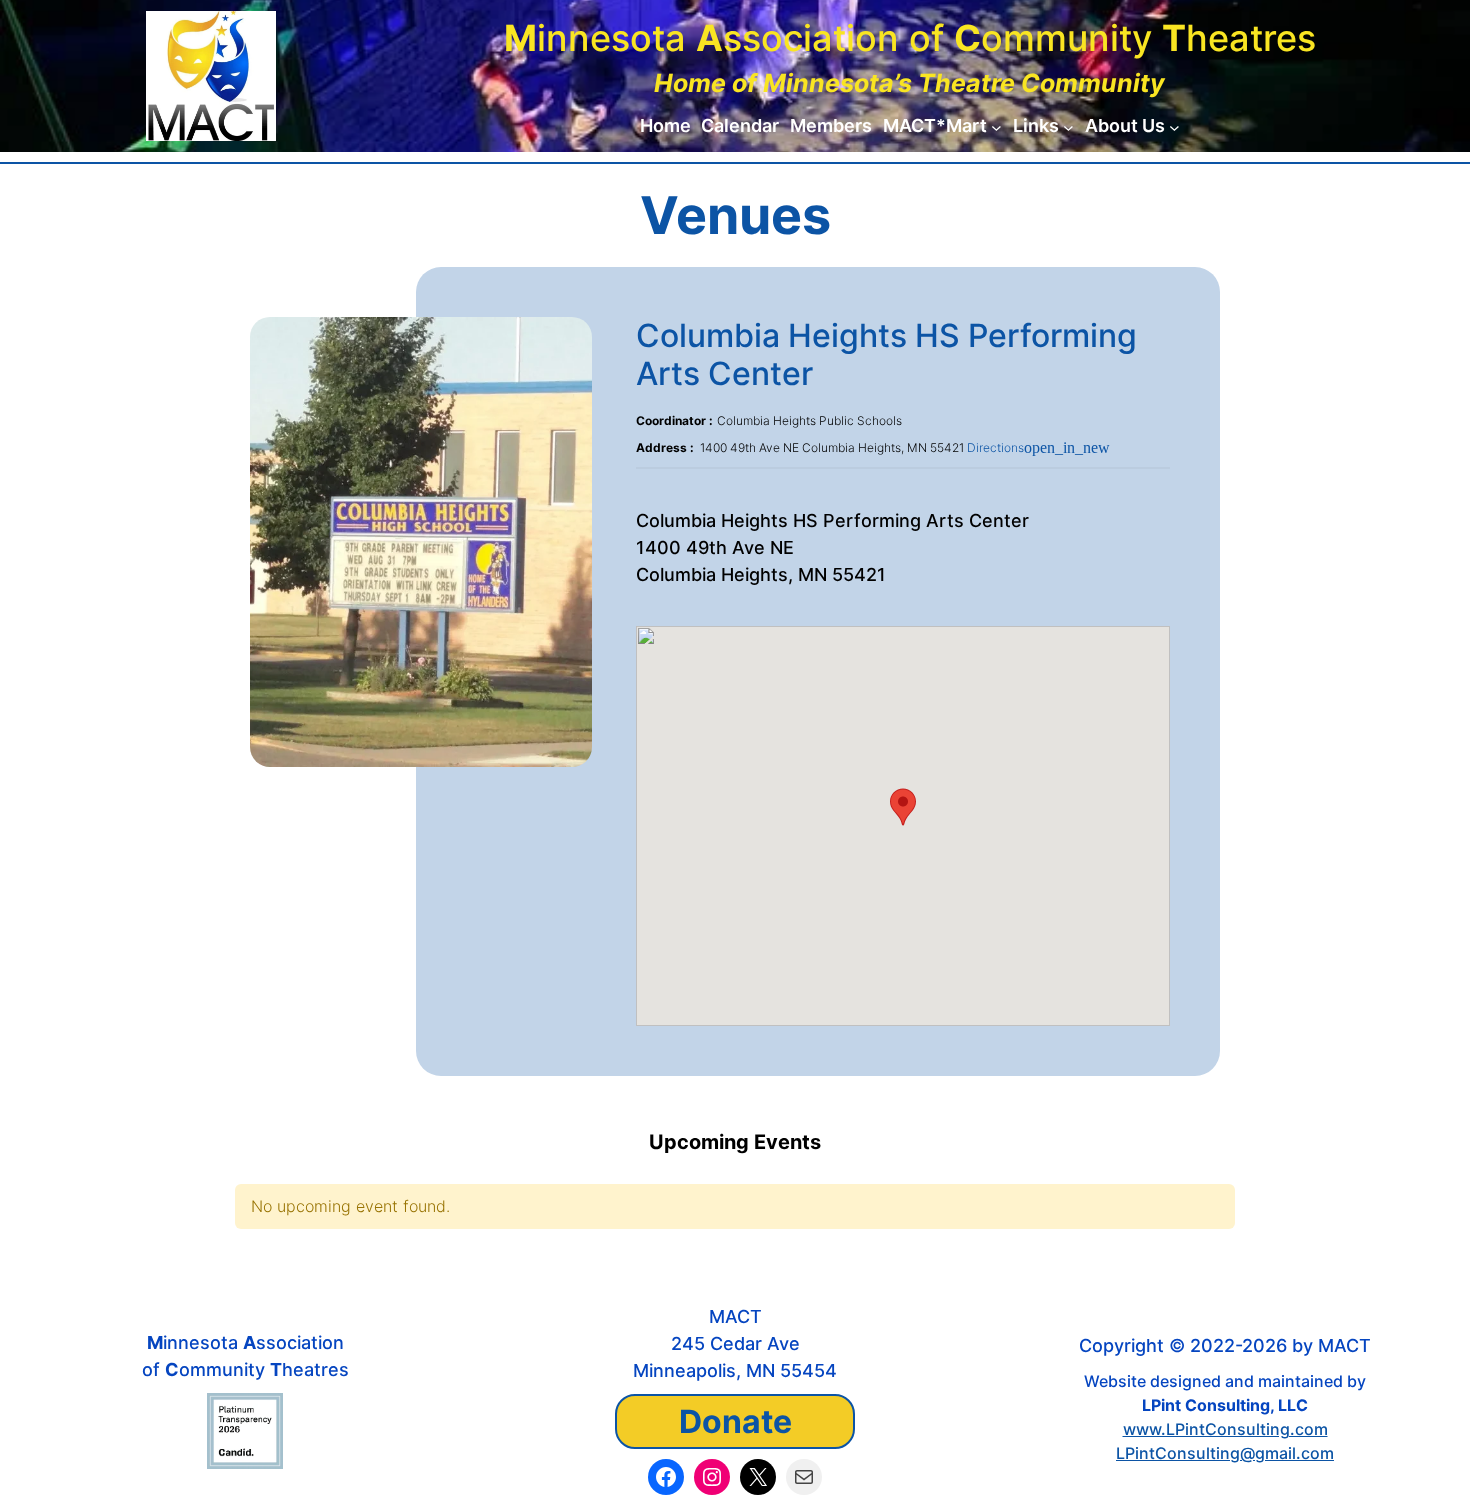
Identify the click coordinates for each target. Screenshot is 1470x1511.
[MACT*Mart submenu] (996, 126)
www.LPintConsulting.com (1225, 1429)
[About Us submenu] (1174, 126)
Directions (1038, 447)
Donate (735, 1421)
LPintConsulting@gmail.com (1225, 1453)
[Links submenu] (1068, 126)
